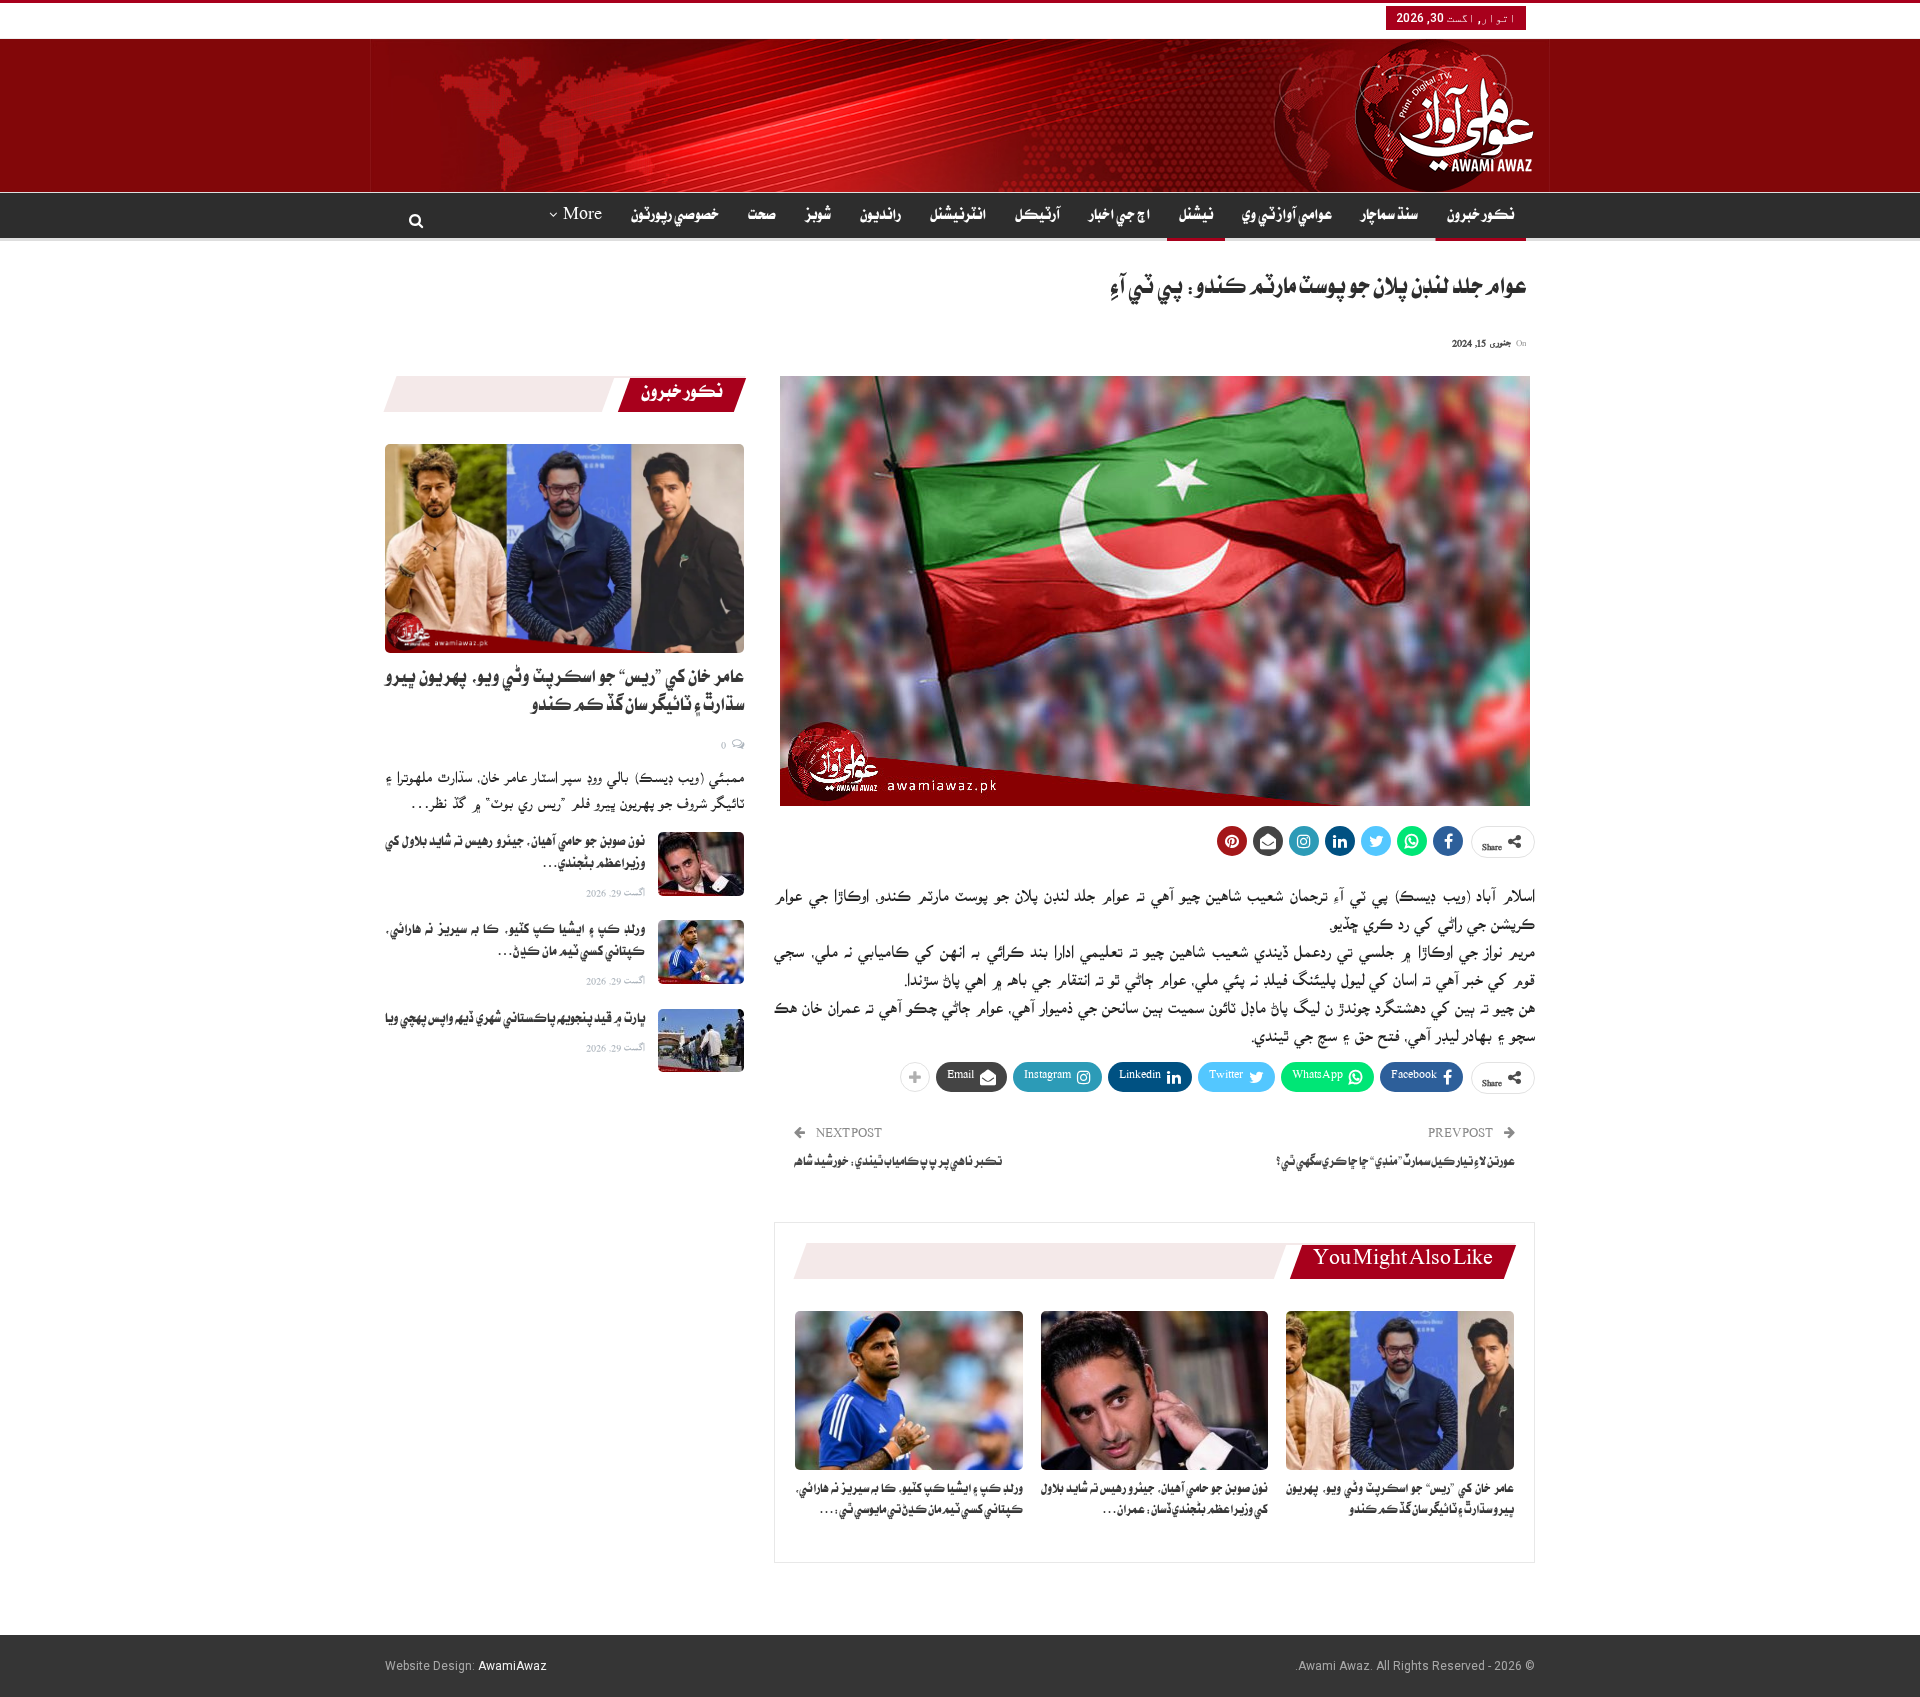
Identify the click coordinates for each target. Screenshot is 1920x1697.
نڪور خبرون (1480, 217)
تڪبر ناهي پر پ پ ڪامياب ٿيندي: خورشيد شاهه (898, 1163)
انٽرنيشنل (958, 217)
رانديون (880, 217)
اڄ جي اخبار (1119, 217)
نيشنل (1196, 217)
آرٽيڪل (1037, 217)
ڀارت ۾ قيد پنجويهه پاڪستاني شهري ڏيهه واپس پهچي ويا (515, 1020)
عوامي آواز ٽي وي (1287, 217)
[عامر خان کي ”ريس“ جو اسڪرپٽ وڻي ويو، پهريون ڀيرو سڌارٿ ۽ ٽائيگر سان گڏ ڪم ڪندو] (1400, 1390)
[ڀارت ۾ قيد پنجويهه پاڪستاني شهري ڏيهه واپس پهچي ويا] (701, 1041)
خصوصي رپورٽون (675, 217)
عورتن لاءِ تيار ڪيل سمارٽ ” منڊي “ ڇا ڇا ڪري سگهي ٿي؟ (1395, 1163)
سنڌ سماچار (1389, 217)
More (582, 217)
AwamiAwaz (512, 1666)
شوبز (818, 217)
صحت (762, 217)
